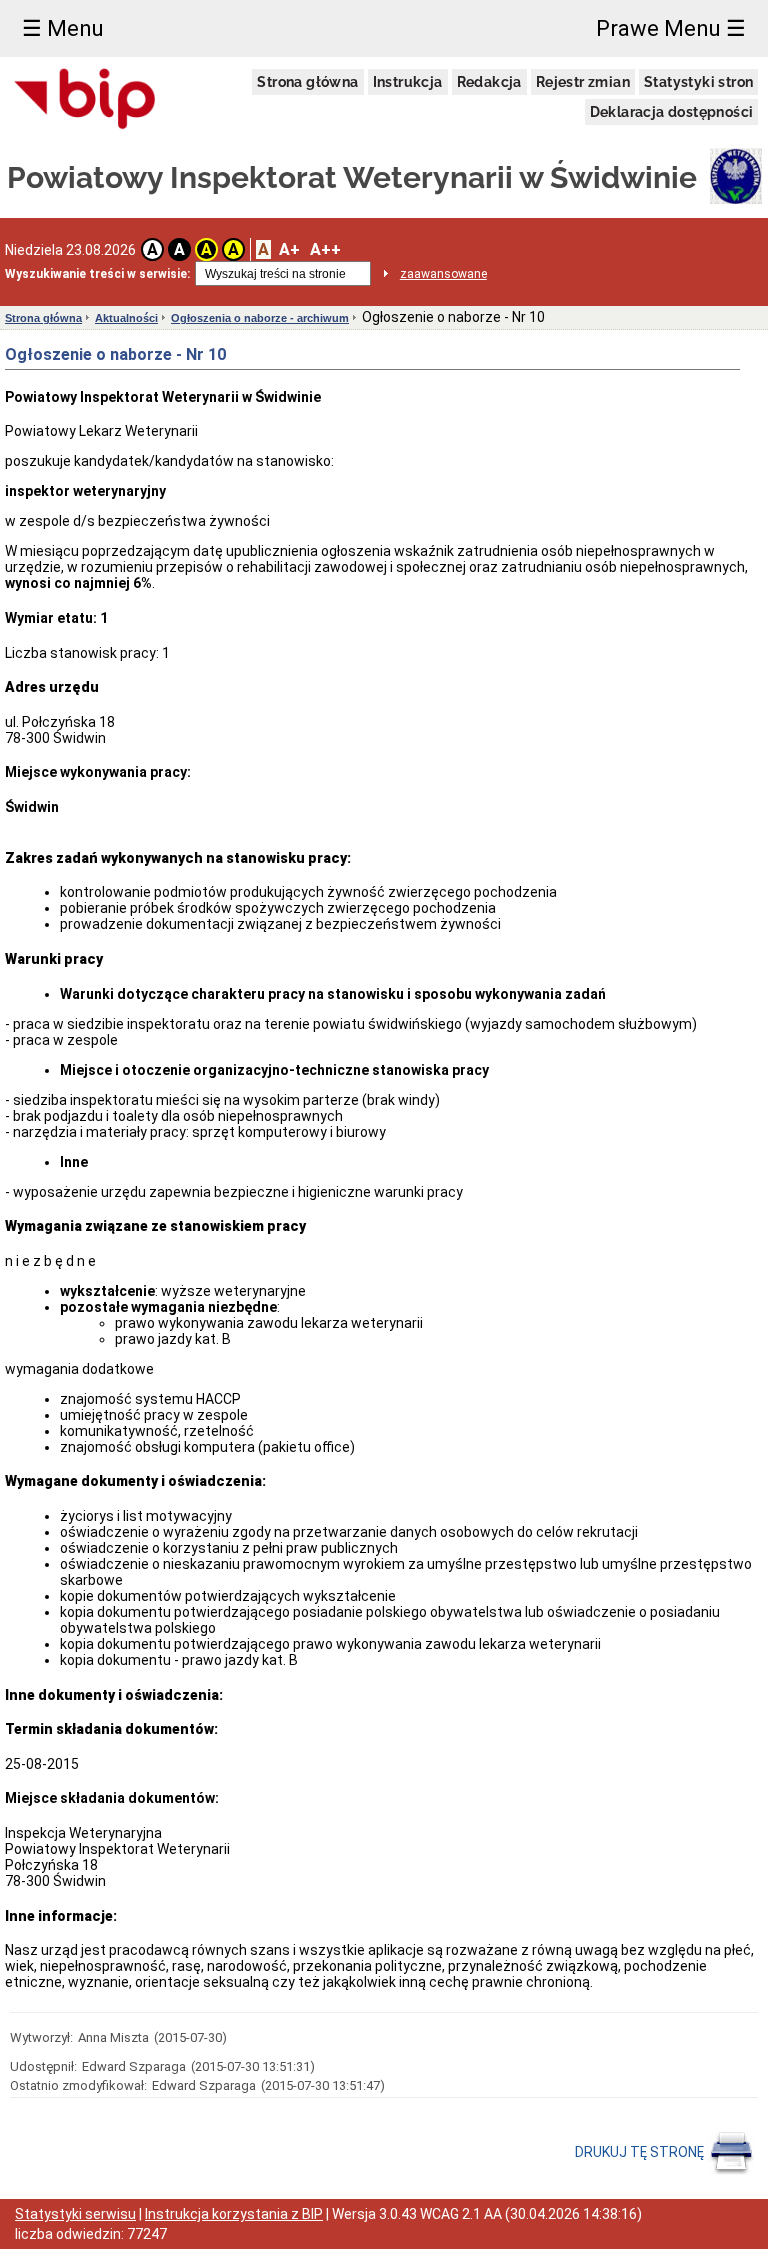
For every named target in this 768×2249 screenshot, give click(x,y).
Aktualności (126, 318)
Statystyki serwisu (75, 2214)
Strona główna (307, 82)
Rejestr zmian (583, 82)
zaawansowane (443, 274)
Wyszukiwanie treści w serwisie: (97, 274)
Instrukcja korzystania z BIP (234, 2214)
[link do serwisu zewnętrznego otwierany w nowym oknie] (85, 100)
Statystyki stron (698, 82)
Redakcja (489, 82)
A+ (289, 249)
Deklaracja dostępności (672, 112)
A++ (325, 249)
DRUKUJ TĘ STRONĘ (641, 2152)
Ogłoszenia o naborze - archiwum (260, 318)
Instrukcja (408, 82)
